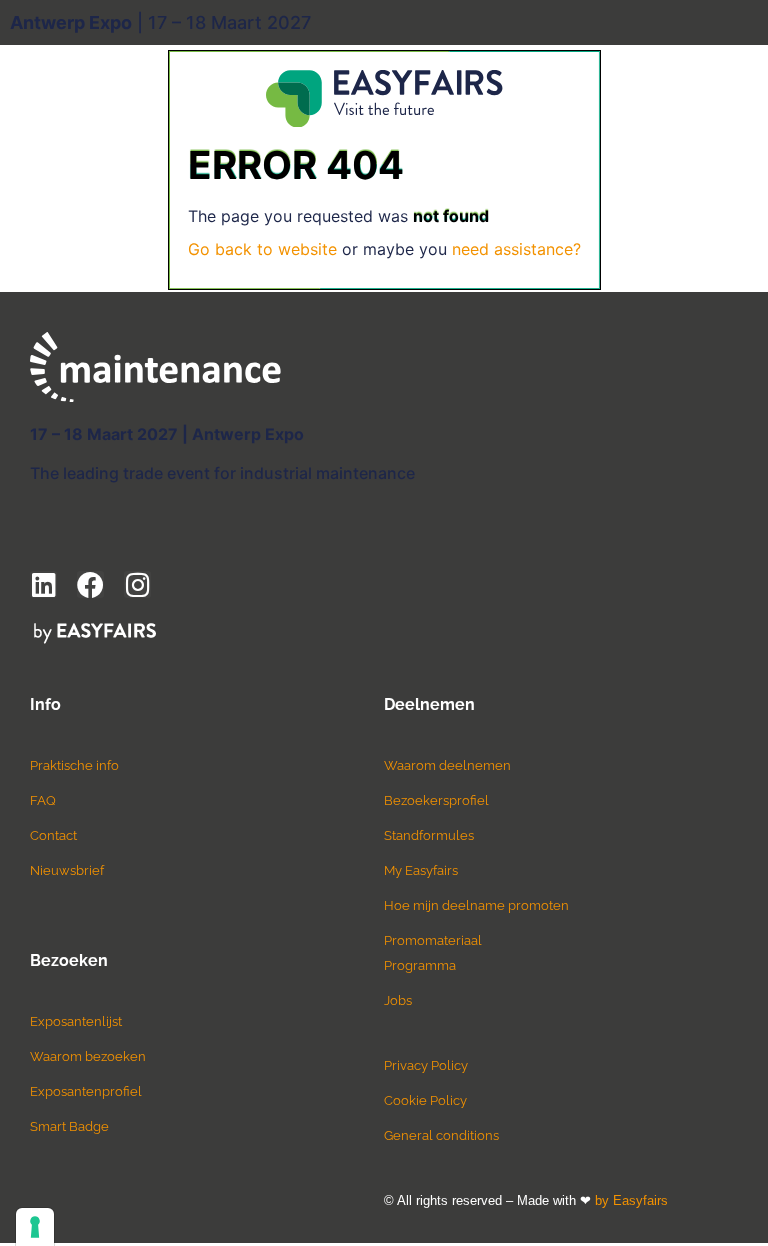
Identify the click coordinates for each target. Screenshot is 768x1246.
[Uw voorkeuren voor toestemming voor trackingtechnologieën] (35, 1227)
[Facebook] (90, 584)
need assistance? (516, 249)
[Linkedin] (43, 584)
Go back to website (262, 249)
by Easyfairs (631, 1200)
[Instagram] (137, 584)
